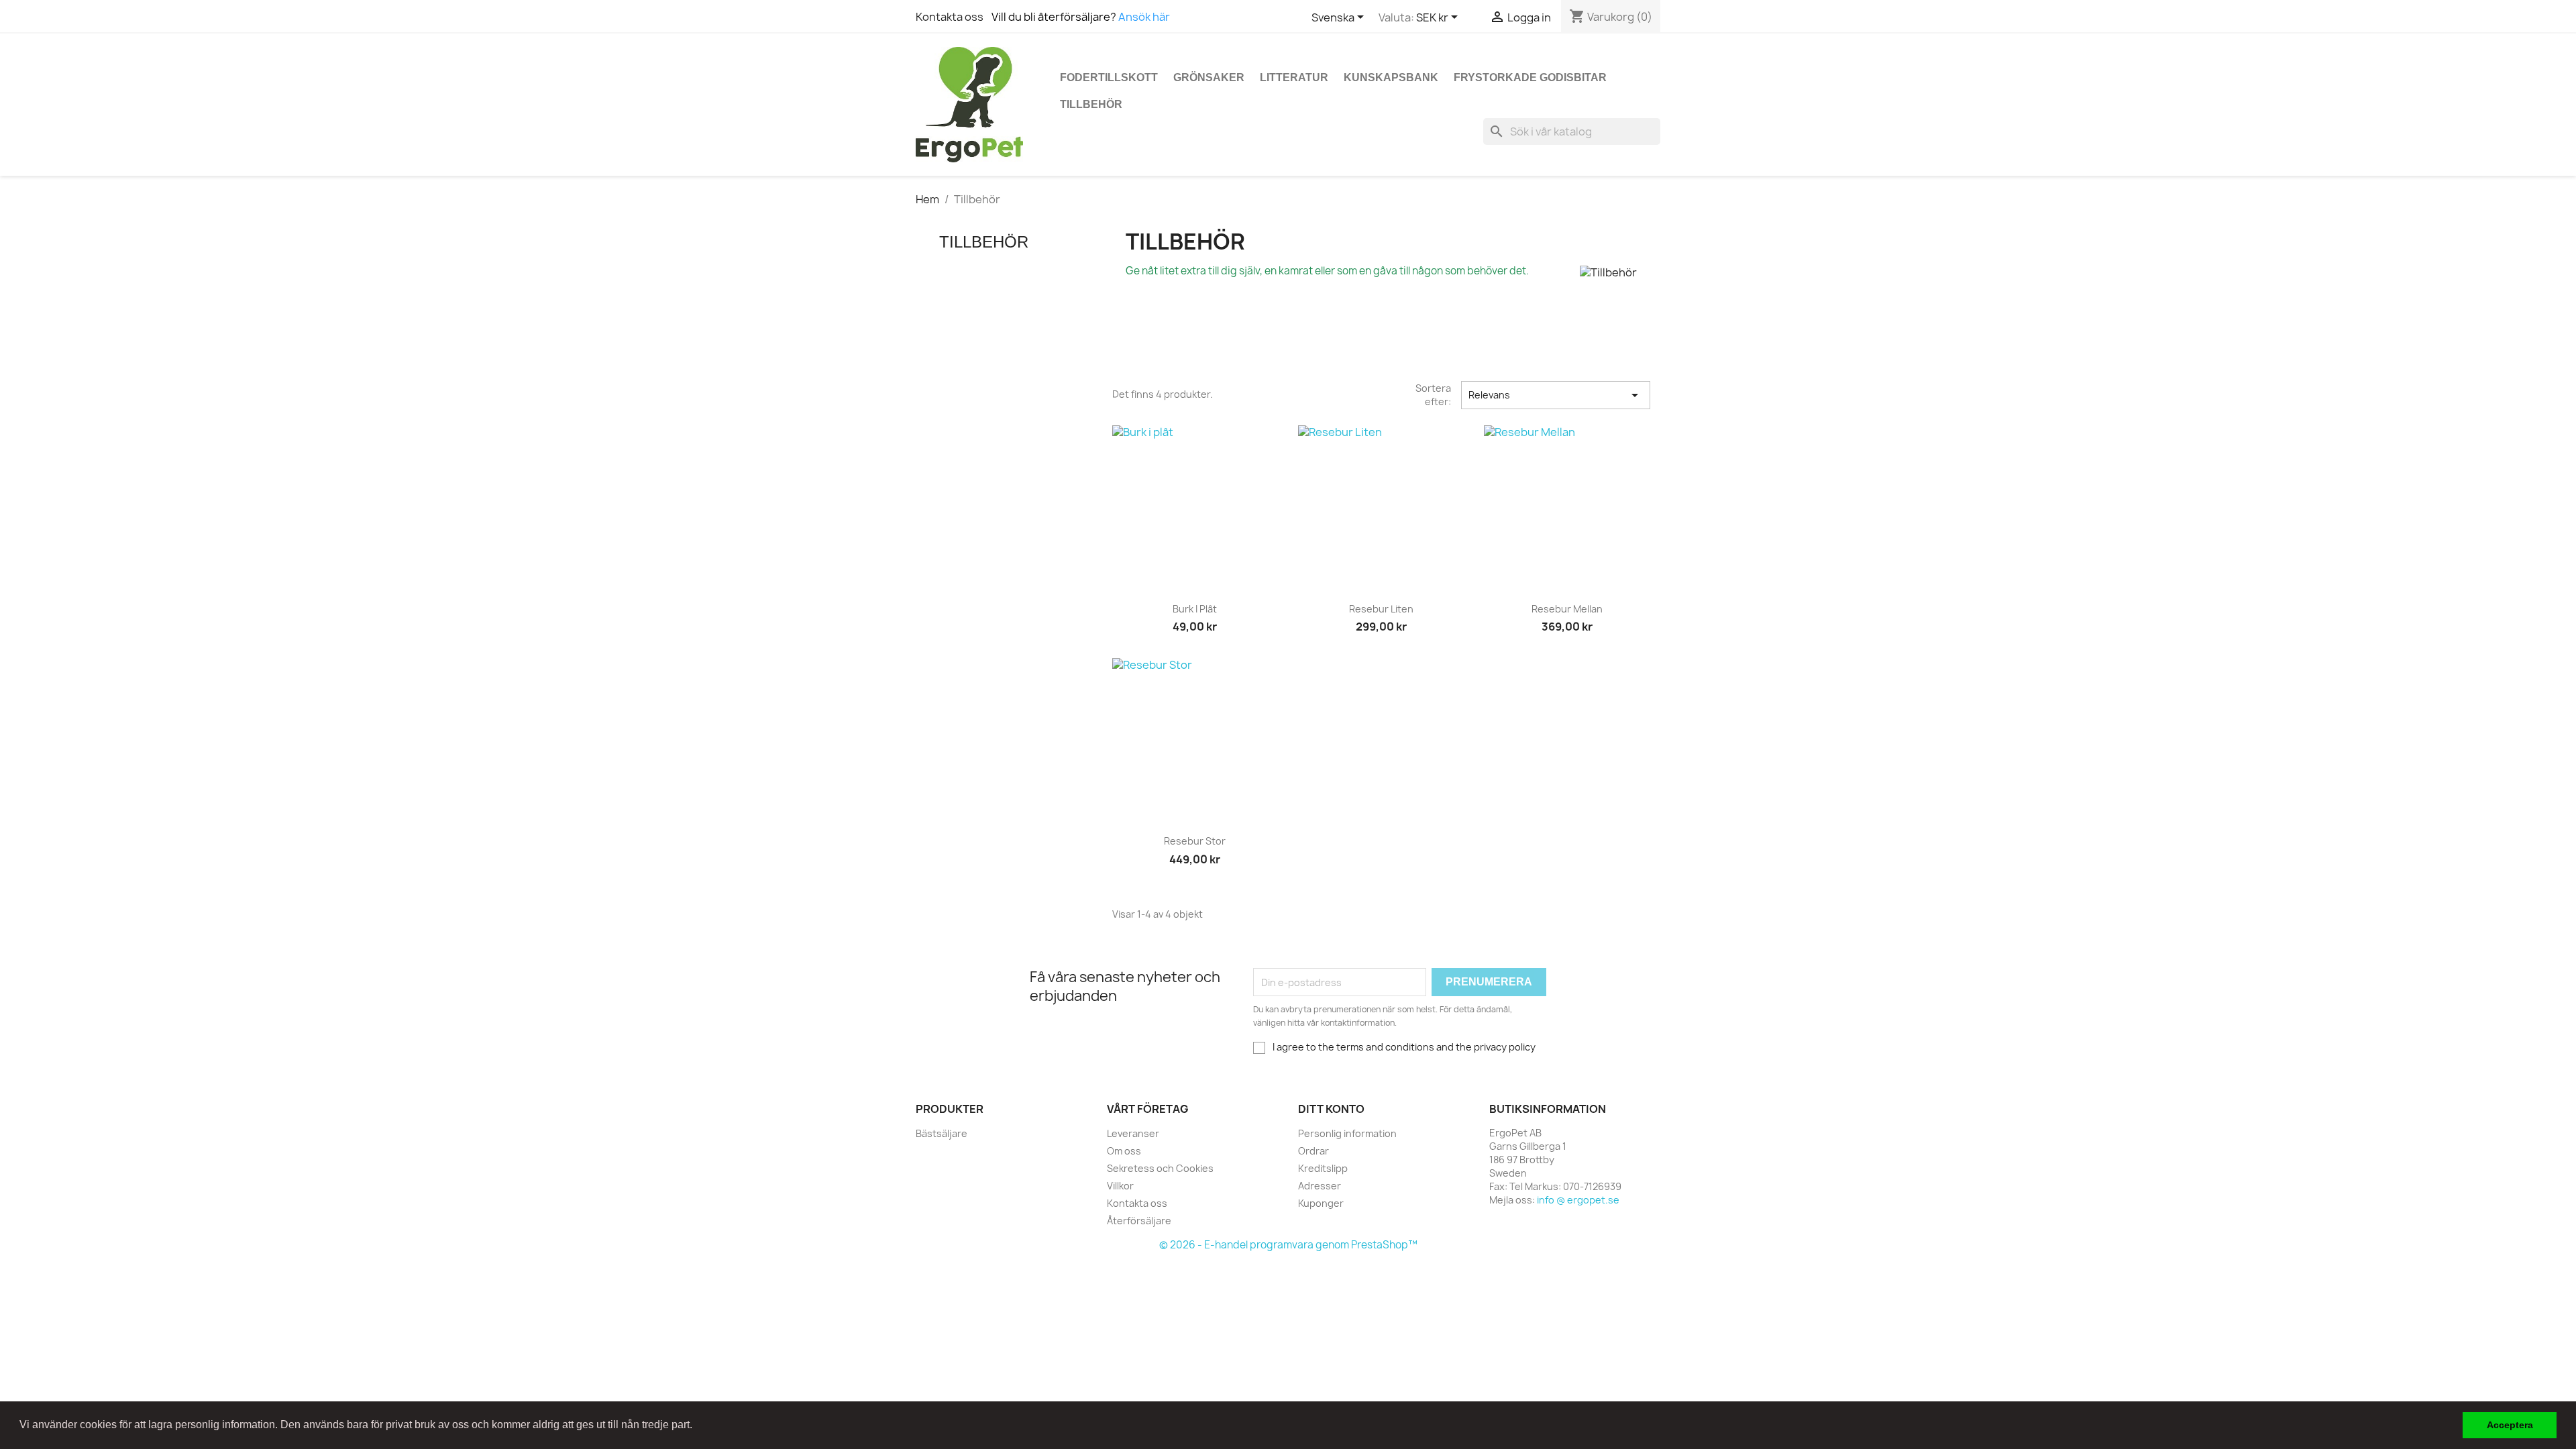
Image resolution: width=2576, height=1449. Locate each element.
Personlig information (1347, 1133)
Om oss (1124, 1151)
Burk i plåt (1195, 609)
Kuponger (1321, 1203)
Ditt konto (1331, 1109)
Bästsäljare (942, 1133)
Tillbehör (1091, 104)
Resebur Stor (1195, 841)
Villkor (1120, 1186)
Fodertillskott (1109, 77)
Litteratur (1294, 77)
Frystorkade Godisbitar (1530, 77)
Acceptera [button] (2510, 1425)
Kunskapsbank (1391, 77)
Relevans (1556, 395)
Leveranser (1133, 1133)
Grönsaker (1209, 77)
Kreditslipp (1323, 1168)
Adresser (1320, 1186)
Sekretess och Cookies (1160, 1168)
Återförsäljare (1139, 1221)
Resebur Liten (1381, 609)
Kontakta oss (950, 17)
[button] (697, 1426)
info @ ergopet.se (1578, 1200)
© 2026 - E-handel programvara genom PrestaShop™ (1288, 1245)
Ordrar (1313, 1151)
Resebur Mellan (1567, 609)
